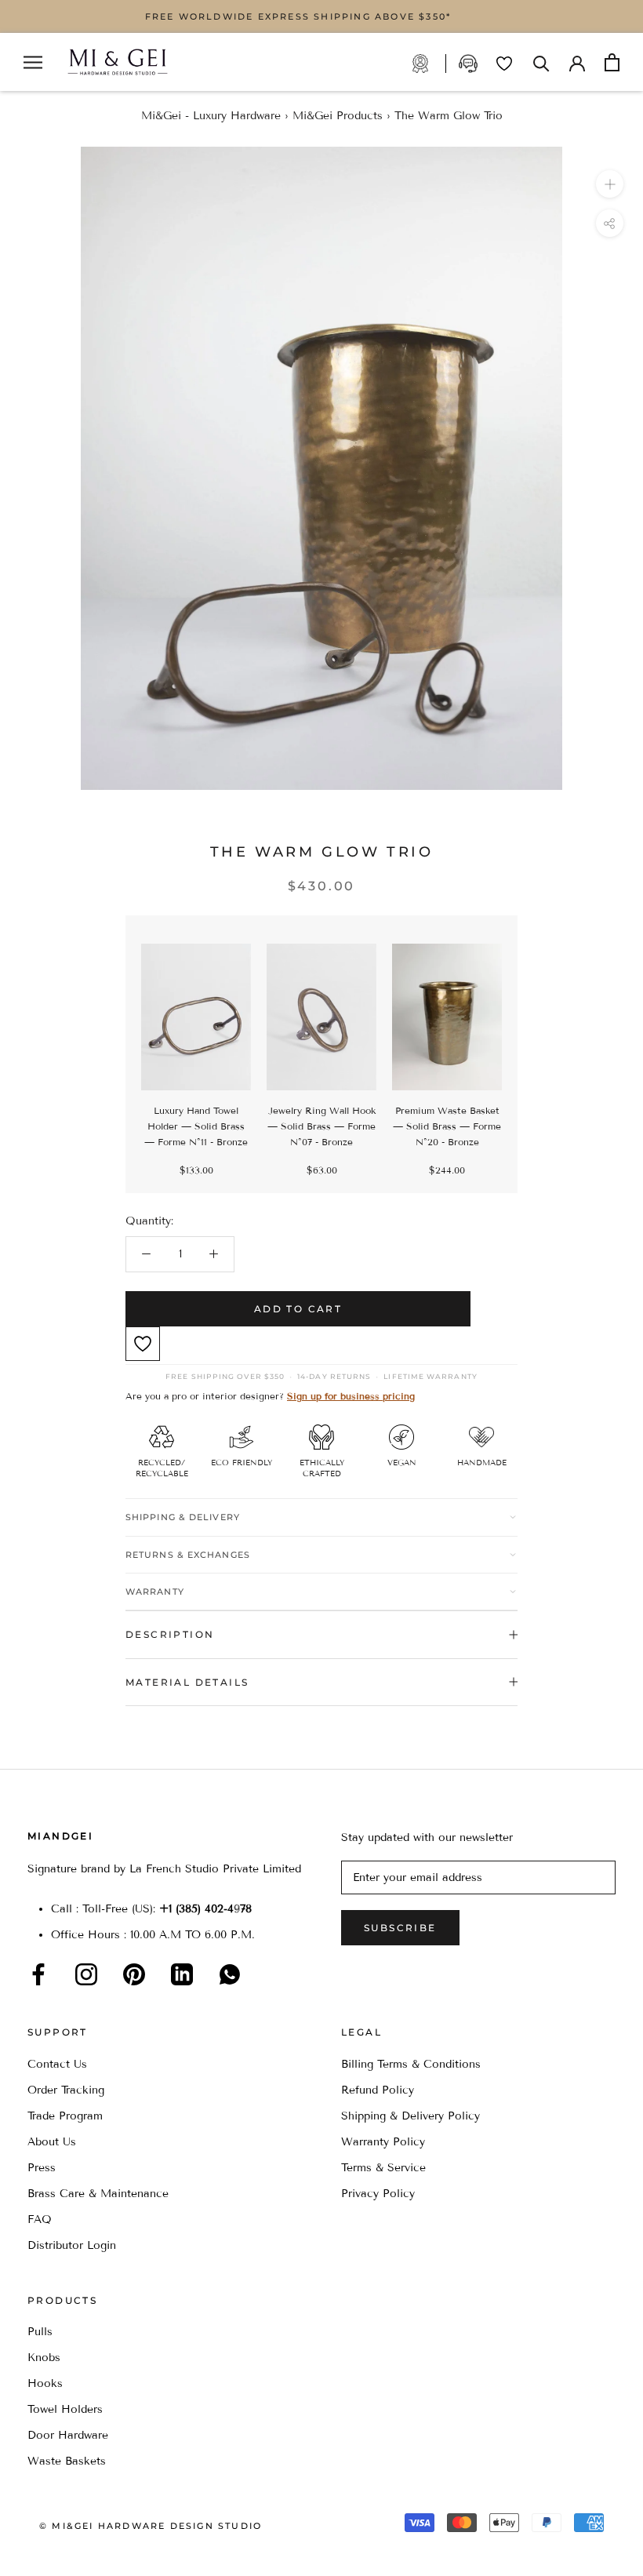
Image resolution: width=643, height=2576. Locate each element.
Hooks (45, 2383)
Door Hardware (68, 2435)
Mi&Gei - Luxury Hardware (211, 116)
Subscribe (400, 1928)
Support (470, 64)
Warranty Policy (383, 2142)
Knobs (44, 2358)
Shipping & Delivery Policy (411, 2116)
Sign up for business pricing (351, 1396)
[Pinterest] (134, 1974)
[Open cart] (612, 62)
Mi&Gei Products (338, 116)
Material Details (187, 1682)
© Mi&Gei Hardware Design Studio (151, 2526)
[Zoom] (610, 184)
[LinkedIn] (182, 1974)
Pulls (40, 2332)
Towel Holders (65, 2409)
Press (42, 2168)
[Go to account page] (577, 62)
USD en (65, 2551)
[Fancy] (230, 1974)
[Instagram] (86, 1974)
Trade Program (429, 64)
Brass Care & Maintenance (98, 2194)
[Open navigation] (33, 62)
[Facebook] (38, 1974)
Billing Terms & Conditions (411, 2064)
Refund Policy (378, 2090)
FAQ (40, 2219)
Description (170, 1634)
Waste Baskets (67, 2461)
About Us (52, 2142)
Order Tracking (66, 2090)
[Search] (541, 62)
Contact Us (57, 2064)
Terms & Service (383, 2168)
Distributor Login (72, 2245)
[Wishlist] (504, 64)
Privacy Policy (378, 2194)
